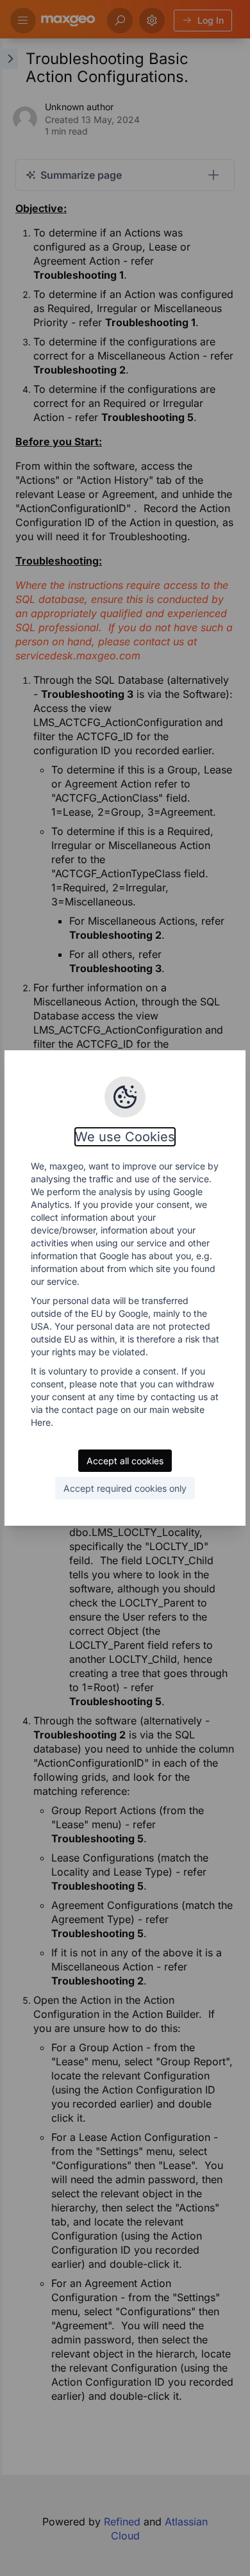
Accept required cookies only (125, 1488)
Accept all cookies (125, 1461)
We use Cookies (125, 1137)
